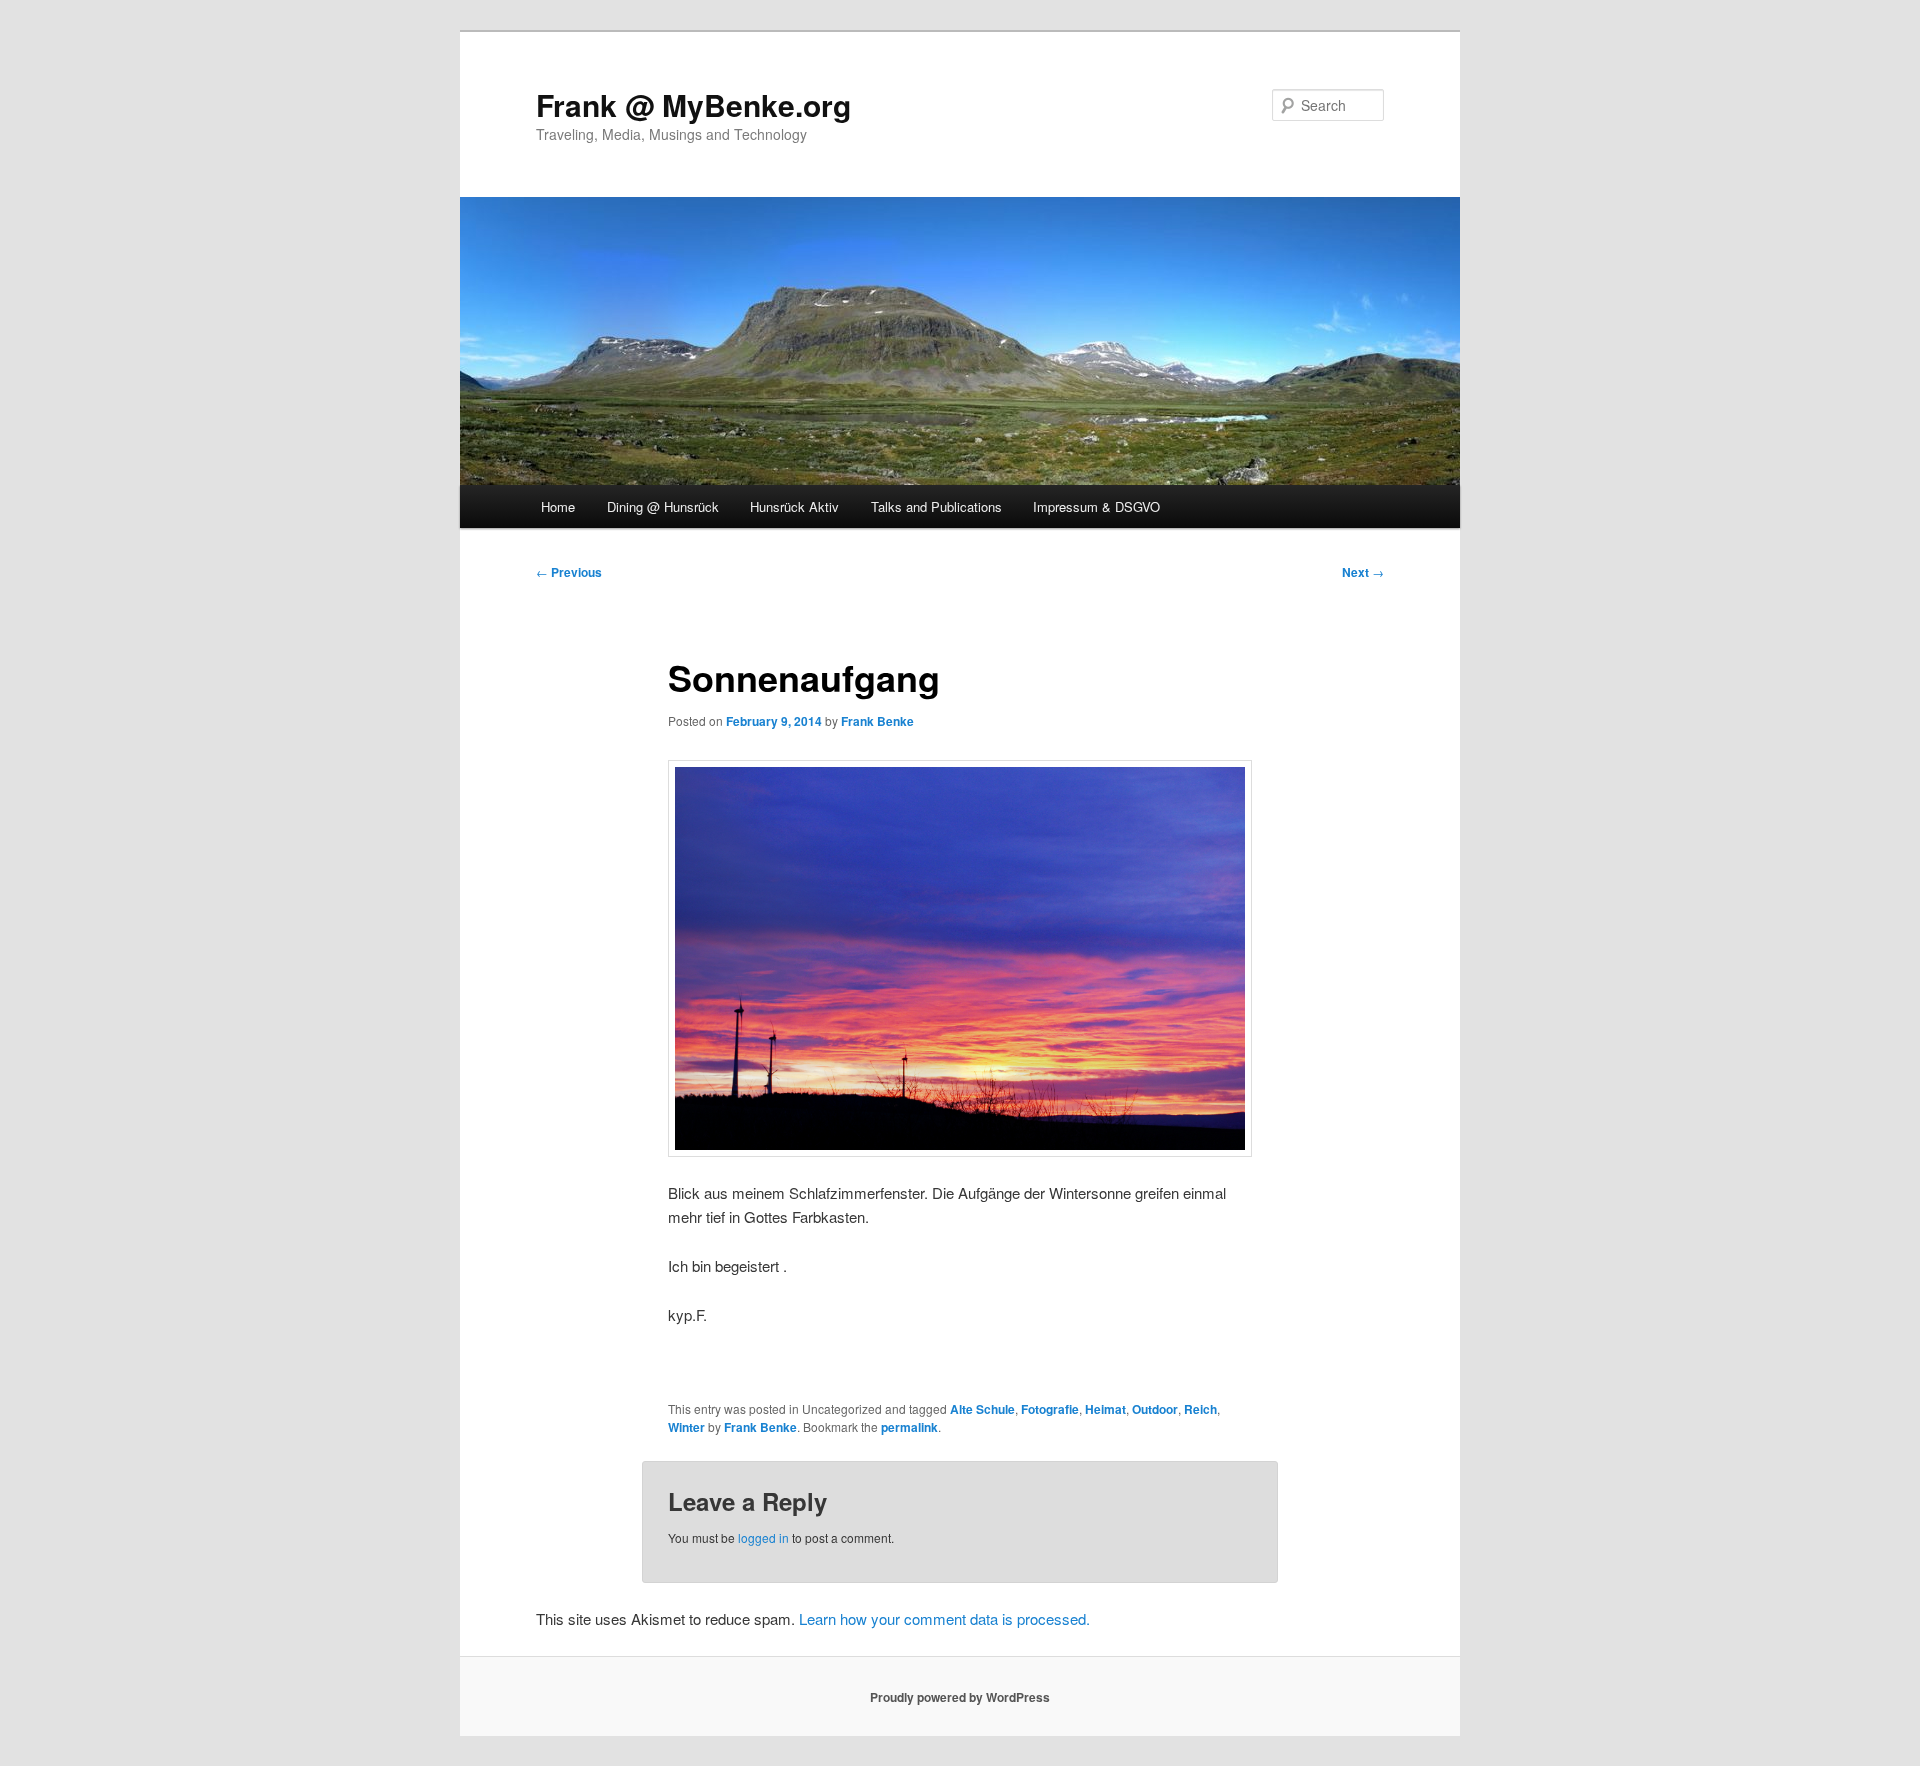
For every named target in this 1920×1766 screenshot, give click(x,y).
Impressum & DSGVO (1096, 506)
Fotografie (1050, 1409)
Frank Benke (877, 721)
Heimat (1105, 1409)
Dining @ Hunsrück (663, 506)
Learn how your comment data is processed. (944, 1618)
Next (1363, 572)
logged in (763, 1537)
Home (558, 506)
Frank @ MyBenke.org (693, 104)
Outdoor (1155, 1409)
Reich (1200, 1409)
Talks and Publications (936, 506)
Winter (686, 1427)
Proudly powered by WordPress (960, 1697)
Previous (569, 572)
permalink (909, 1427)
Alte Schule (982, 1409)
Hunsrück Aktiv (794, 506)
